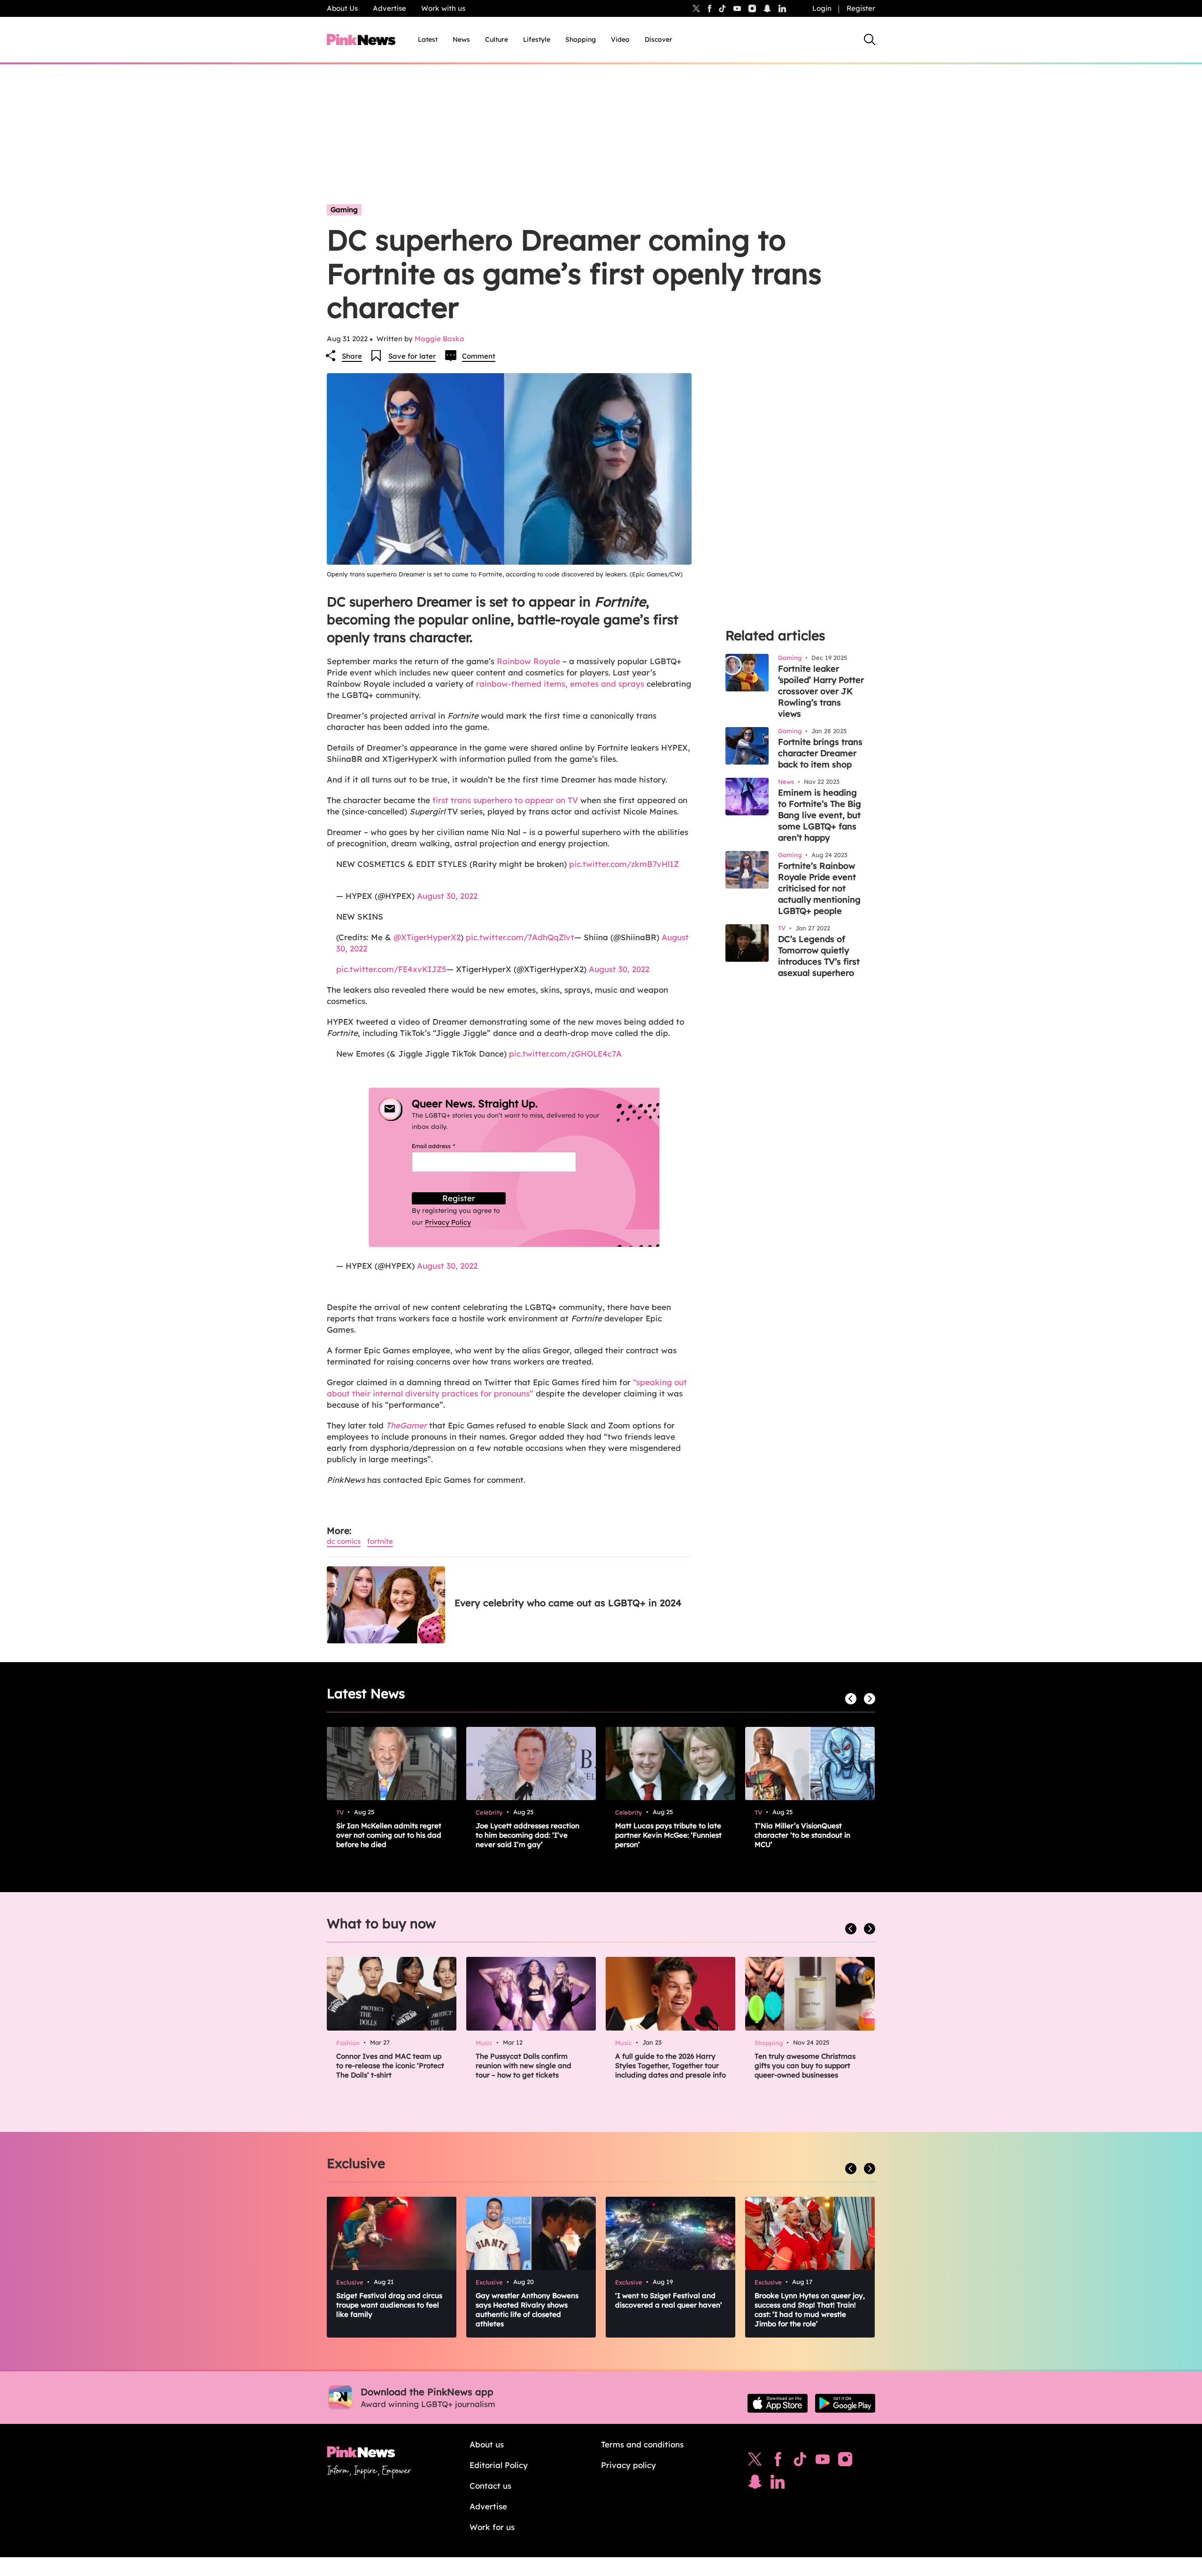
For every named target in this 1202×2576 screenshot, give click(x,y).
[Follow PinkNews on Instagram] (845, 2461)
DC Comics (344, 1541)
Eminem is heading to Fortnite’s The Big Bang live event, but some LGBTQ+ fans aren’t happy (820, 815)
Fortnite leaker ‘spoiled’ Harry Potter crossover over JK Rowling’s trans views (821, 691)
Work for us (492, 2527)
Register (861, 8)
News (461, 39)
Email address (445, 1146)
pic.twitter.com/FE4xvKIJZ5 (391, 969)
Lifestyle (537, 39)
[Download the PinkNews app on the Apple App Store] (778, 2403)
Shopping (581, 39)
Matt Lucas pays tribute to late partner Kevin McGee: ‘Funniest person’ (668, 1835)
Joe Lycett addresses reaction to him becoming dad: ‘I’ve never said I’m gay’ (528, 1835)
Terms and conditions (642, 2444)
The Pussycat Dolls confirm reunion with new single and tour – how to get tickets (524, 2066)
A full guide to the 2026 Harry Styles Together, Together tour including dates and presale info (670, 2066)
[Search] (870, 39)
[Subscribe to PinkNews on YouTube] (823, 2461)
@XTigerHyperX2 (427, 937)
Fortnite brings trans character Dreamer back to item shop (820, 753)
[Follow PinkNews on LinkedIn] (782, 8)
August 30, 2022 (447, 896)
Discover (659, 39)
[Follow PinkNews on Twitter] (755, 2461)
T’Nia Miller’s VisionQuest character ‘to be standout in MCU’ (802, 1835)
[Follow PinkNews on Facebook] (778, 2461)
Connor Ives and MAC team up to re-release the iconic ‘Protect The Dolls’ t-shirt (390, 2066)
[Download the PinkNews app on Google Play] (845, 2403)
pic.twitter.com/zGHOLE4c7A (565, 1054)
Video (620, 39)
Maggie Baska (439, 339)
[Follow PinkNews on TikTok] (800, 2461)
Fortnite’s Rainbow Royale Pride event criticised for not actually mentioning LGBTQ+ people (819, 888)
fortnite (380, 1541)
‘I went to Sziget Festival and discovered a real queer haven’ (669, 2300)
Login (822, 8)
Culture (497, 39)
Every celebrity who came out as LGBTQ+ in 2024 (568, 1603)
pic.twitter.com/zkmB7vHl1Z (624, 864)
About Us (342, 8)
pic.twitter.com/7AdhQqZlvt (520, 937)
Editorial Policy (499, 2465)
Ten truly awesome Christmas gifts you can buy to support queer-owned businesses (805, 2066)
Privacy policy (628, 2465)
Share (352, 356)
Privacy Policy (448, 1222)
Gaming (344, 210)
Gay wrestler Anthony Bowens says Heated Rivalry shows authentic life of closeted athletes (527, 2310)
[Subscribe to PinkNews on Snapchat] (755, 2484)
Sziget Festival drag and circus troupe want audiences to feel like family (389, 2305)
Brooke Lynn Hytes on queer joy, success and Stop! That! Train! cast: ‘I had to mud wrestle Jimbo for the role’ (810, 2310)
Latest (428, 39)
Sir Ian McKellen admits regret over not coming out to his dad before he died (389, 1835)
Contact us (490, 2486)
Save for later (412, 356)
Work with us (443, 8)
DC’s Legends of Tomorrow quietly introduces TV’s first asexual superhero (819, 956)
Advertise (389, 8)
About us (487, 2444)
